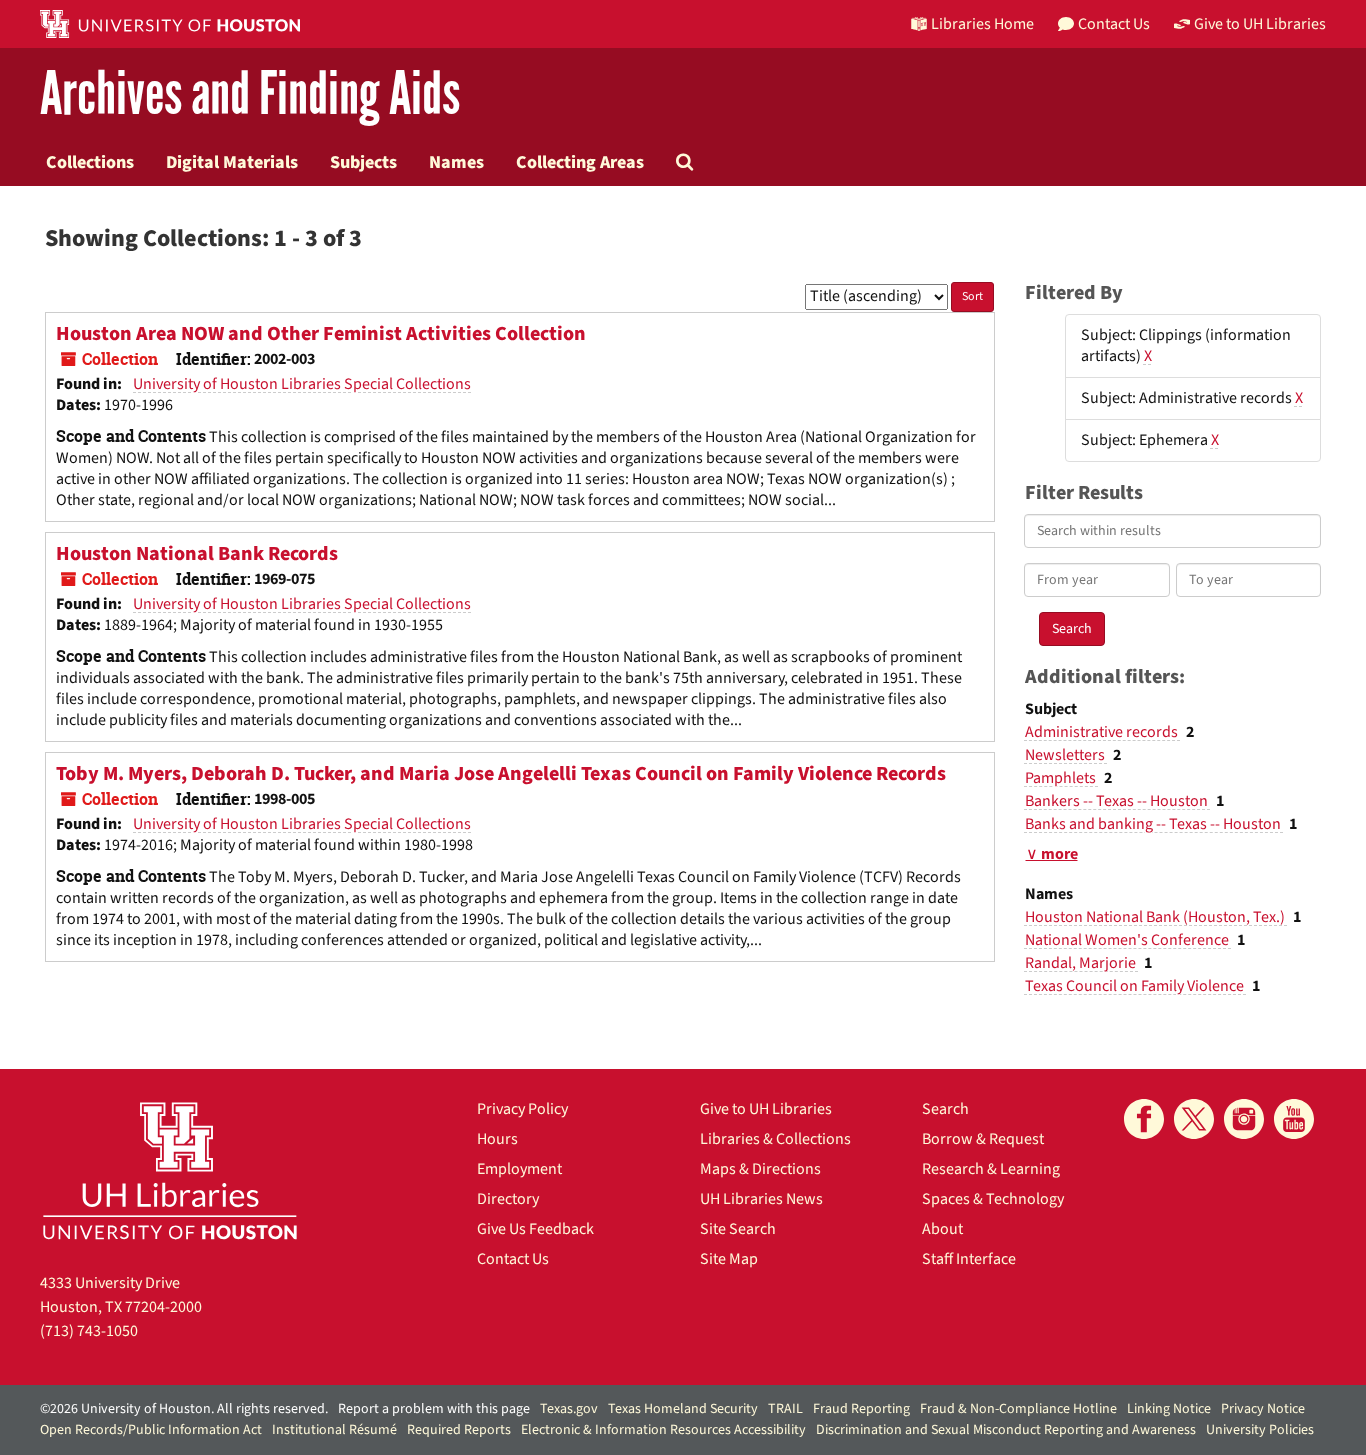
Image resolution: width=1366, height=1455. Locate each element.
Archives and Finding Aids (250, 94)
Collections (90, 162)
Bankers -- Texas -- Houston (1118, 801)
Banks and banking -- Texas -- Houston (1154, 824)
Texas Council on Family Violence (1136, 986)
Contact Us (513, 1259)
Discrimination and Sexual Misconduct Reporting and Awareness (1006, 1430)
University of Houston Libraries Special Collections (302, 384)
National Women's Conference (1128, 940)
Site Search (738, 1229)
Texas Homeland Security (683, 1409)
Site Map (729, 1259)
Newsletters (1066, 755)
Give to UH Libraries (766, 1109)
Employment (519, 1169)
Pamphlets (1062, 778)
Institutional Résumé (334, 1430)
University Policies (1260, 1430)
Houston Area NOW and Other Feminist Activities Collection (321, 334)
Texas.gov (569, 1409)
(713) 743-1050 (89, 1331)
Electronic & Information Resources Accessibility (663, 1430)
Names (456, 162)
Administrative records (1103, 732)
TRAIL (785, 1409)
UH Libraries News (761, 1199)
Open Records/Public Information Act (151, 1430)
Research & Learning (991, 1169)
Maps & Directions (760, 1169)
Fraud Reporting (861, 1409)
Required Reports (459, 1430)
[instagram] (1244, 1119)
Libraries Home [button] (982, 24)
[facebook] (1144, 1119)
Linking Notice (1169, 1409)
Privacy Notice (1263, 1409)
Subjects (363, 162)
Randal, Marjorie (1082, 963)
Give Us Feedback (535, 1229)
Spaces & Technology (993, 1199)
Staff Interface (969, 1259)
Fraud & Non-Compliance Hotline (1018, 1409)
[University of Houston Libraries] (170, 1170)
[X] (1194, 1119)
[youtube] (1294, 1119)
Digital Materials (232, 162)
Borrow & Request (983, 1139)
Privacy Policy (522, 1109)
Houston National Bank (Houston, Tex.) (1156, 917)
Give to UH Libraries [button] (1260, 24)
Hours (497, 1139)
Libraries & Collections (775, 1139)
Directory (508, 1199)
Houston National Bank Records (197, 554)
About (942, 1229)
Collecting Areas (580, 162)
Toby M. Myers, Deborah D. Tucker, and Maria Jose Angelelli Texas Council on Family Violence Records (501, 774)
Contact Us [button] (1114, 24)
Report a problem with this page (434, 1409)
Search (945, 1109)
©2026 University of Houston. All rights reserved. (184, 1409)
